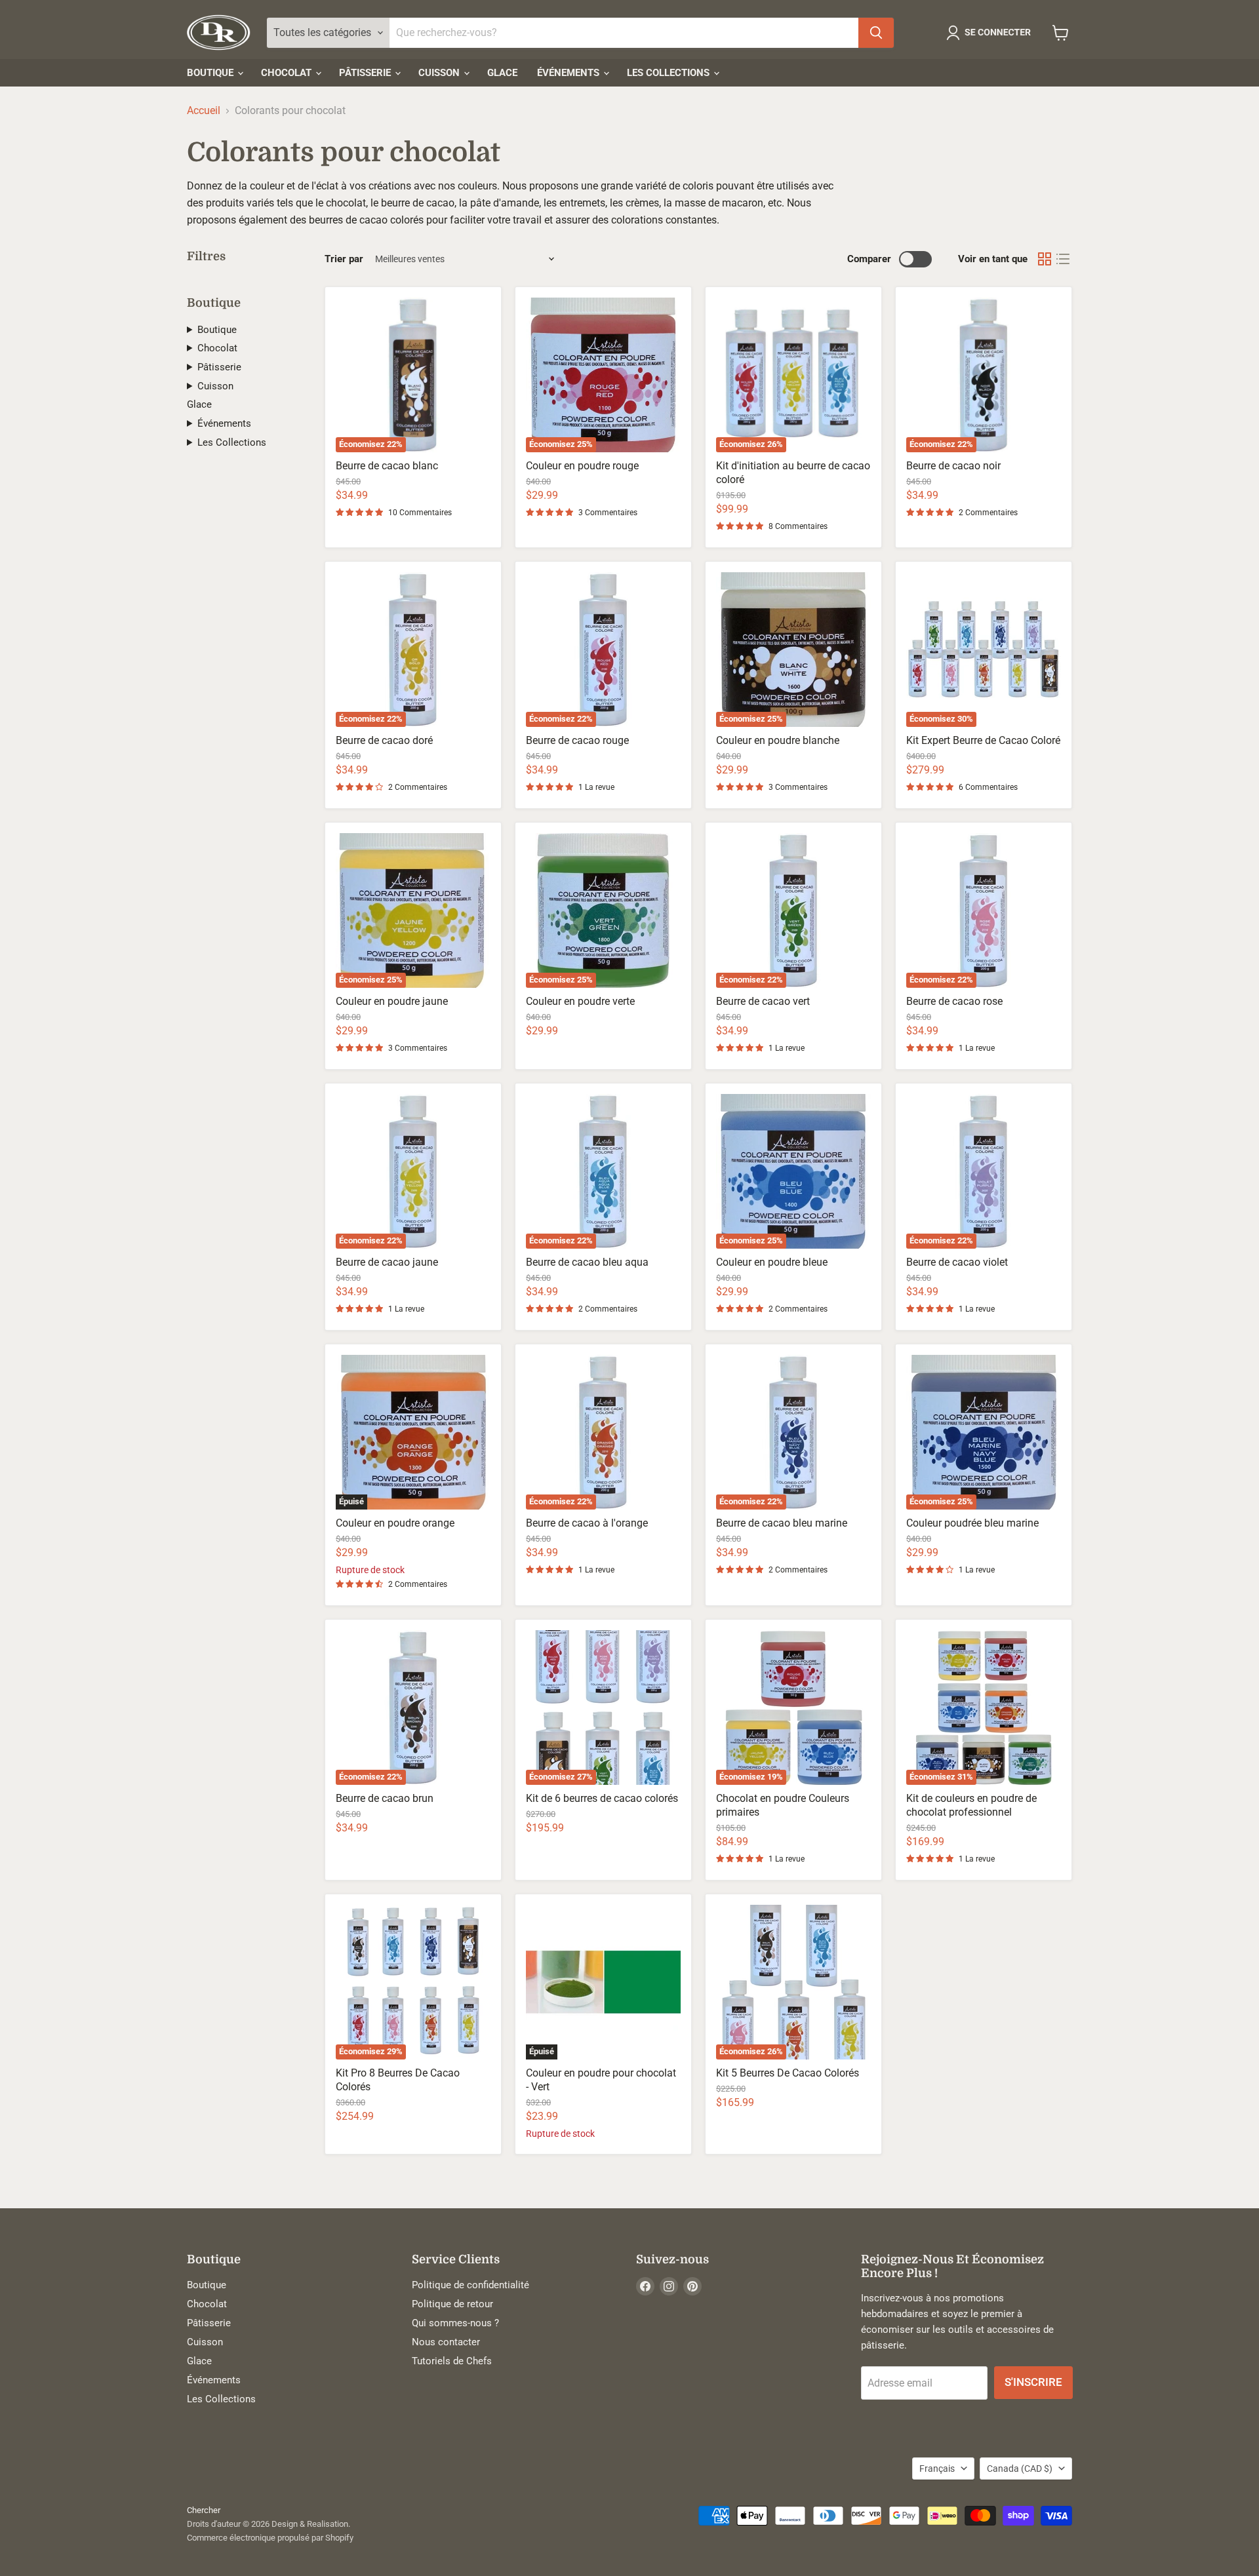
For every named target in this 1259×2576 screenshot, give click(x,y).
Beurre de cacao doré (384, 740)
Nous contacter (446, 2342)
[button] (991, 33)
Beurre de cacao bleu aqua (587, 1262)
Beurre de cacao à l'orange (587, 1523)
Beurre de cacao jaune (387, 1262)
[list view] (1063, 259)
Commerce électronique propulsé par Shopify (270, 2538)
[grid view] (1045, 259)
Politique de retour (452, 2304)
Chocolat (288, 73)
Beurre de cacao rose (954, 1001)
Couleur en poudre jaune (392, 1001)
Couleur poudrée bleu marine (972, 1523)
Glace (502, 73)
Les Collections (669, 73)
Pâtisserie (366, 73)
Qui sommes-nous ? (455, 2323)
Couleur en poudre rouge (582, 466)
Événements (570, 73)
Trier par (344, 259)
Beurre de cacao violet (957, 1262)
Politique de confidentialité (470, 2285)
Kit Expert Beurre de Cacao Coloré (983, 740)
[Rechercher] (876, 33)
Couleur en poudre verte (580, 1001)
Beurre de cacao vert (763, 1001)
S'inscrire (1033, 2382)
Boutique (211, 73)
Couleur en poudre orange (395, 1523)
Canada (1020, 2469)
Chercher (204, 2510)
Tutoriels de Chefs (452, 2361)
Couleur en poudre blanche (778, 740)
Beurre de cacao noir (953, 466)
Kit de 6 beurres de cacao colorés (602, 1798)
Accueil (204, 111)
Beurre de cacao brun (385, 1798)
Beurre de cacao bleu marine (782, 1523)
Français (937, 2469)
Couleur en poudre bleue (772, 1262)
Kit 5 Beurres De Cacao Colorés (788, 2073)
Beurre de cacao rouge (577, 740)
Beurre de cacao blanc (387, 466)
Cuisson (440, 73)
